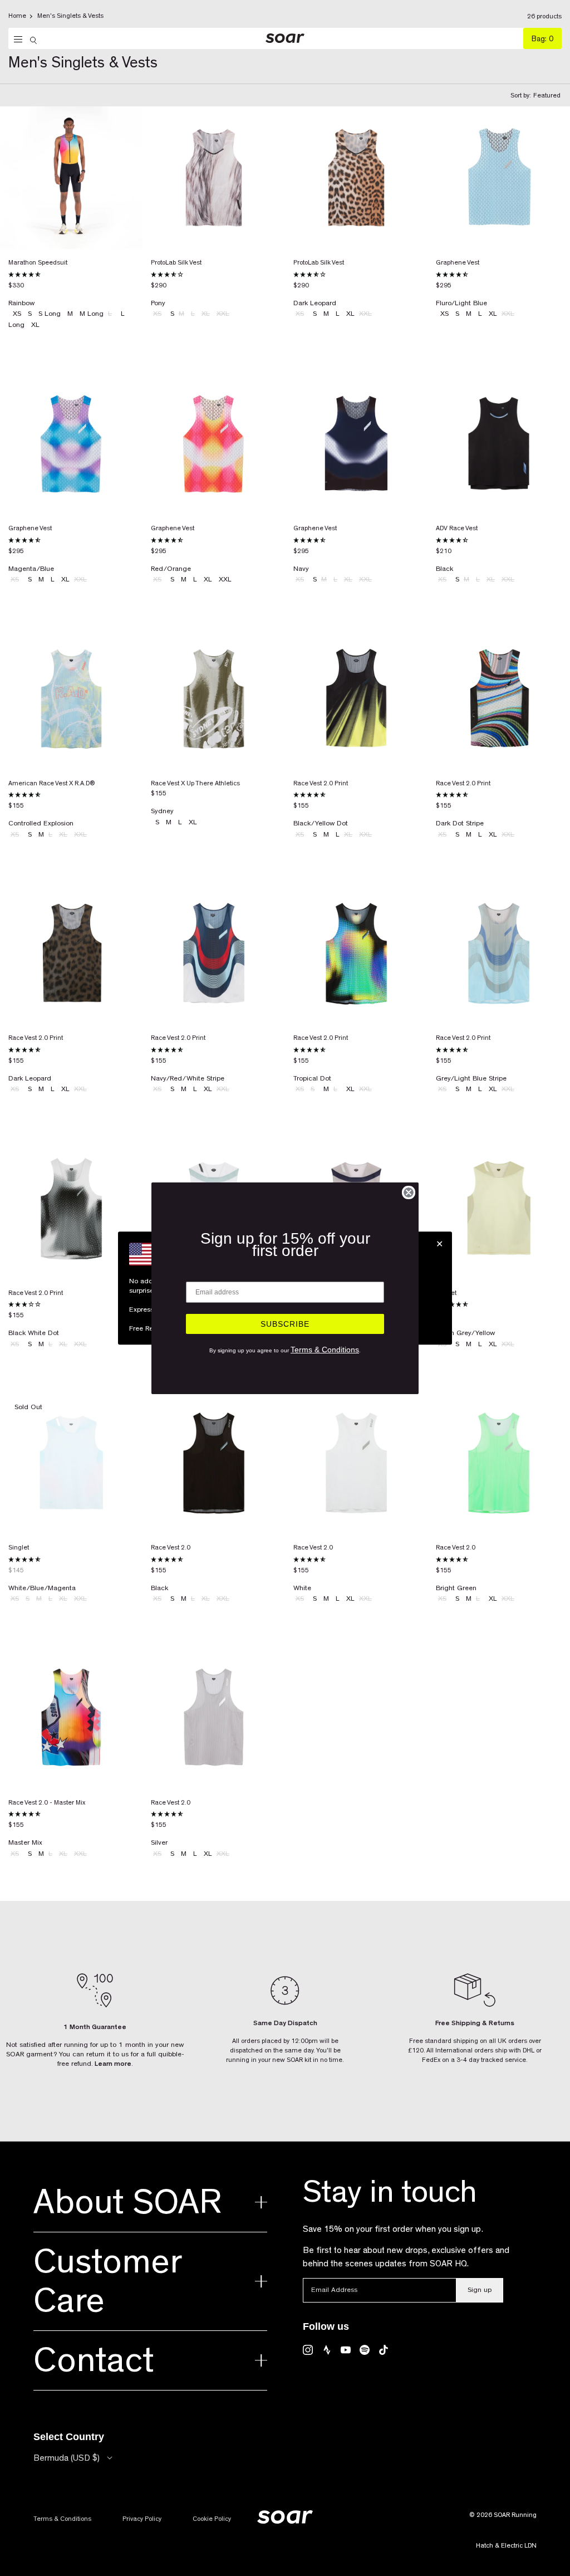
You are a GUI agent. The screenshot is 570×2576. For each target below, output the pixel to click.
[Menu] (15, 40)
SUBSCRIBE (285, 1324)
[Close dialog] (409, 1192)
